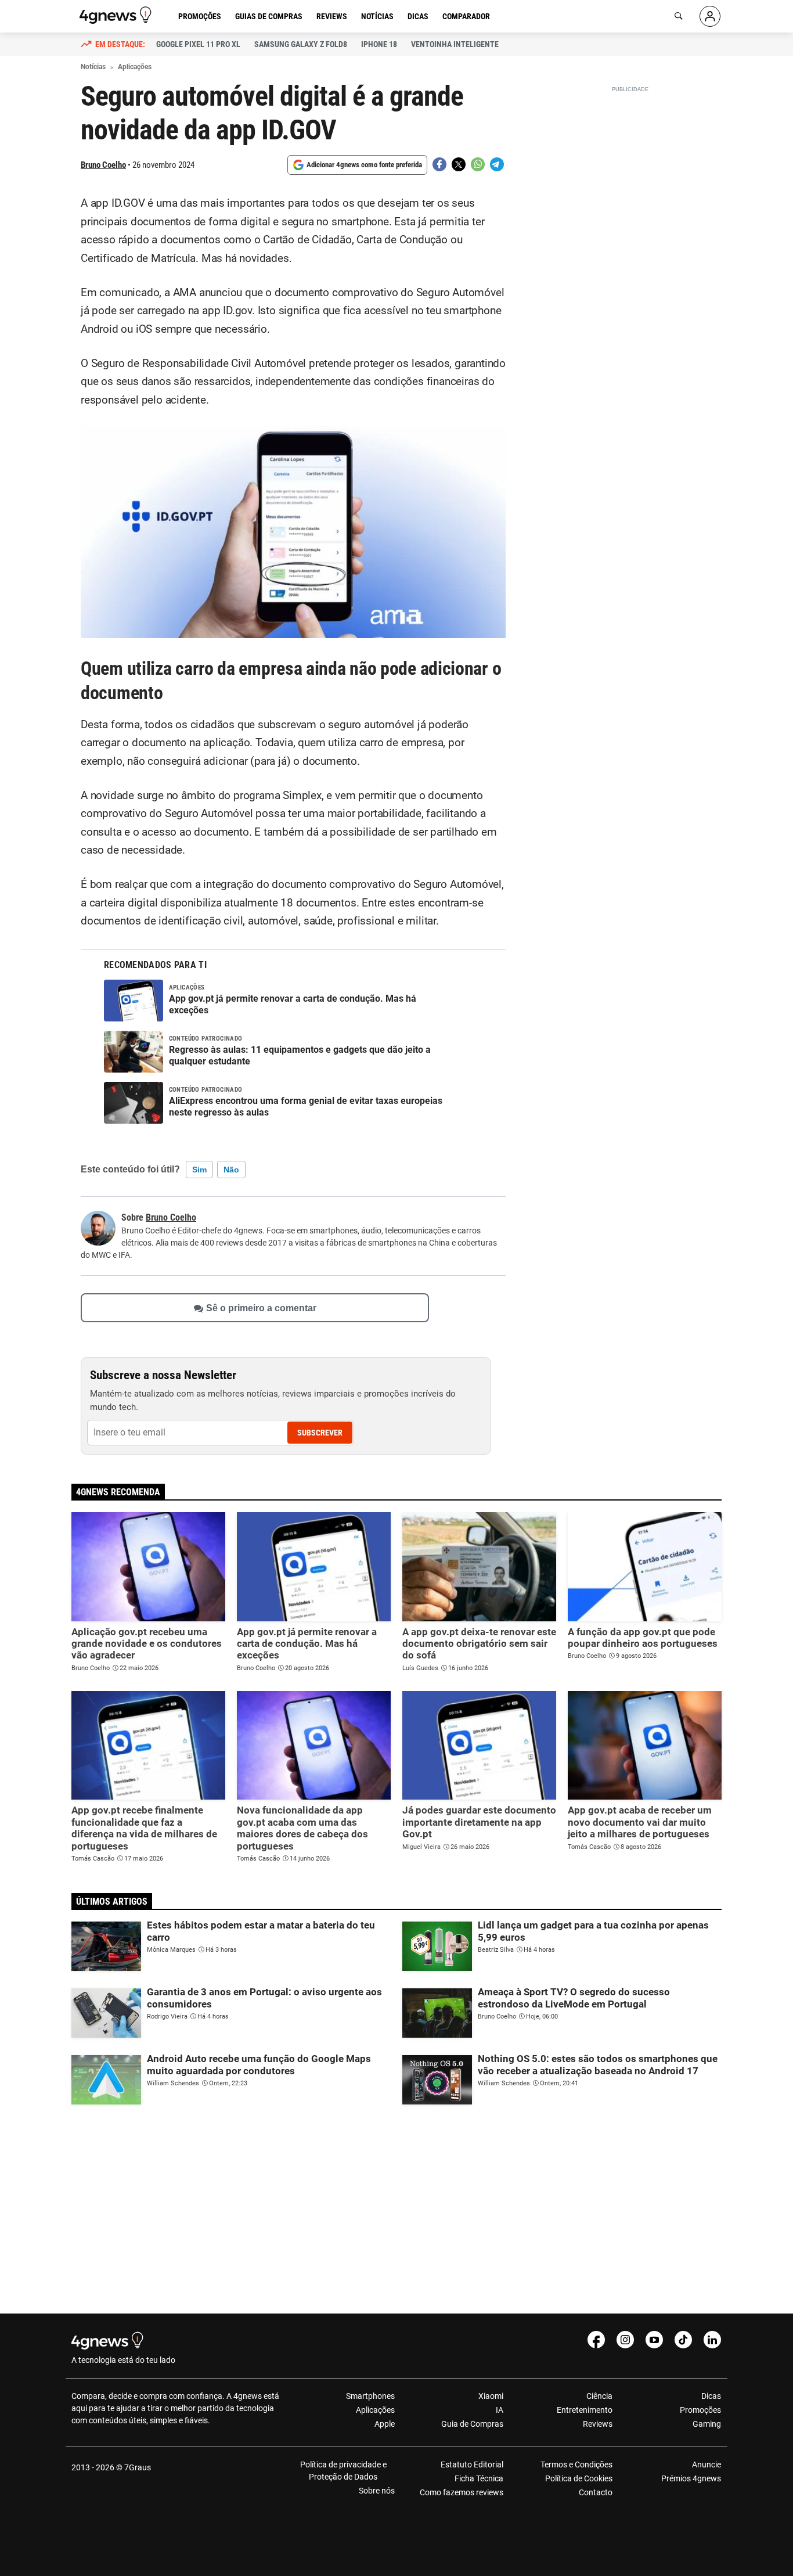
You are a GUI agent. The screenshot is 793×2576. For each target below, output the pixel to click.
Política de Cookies (578, 2478)
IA (500, 2410)
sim (199, 1170)
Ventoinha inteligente (455, 44)
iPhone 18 (379, 44)
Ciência (599, 2396)
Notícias (377, 16)
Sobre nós (377, 2491)
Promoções (200, 16)
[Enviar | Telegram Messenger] (497, 164)
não (231, 1170)
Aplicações (375, 2410)
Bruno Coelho (103, 165)
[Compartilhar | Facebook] (439, 164)
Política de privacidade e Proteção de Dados (343, 2471)
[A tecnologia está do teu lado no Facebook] (596, 2340)
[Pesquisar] (679, 16)
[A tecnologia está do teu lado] (117, 15)
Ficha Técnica (479, 2478)
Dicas (418, 16)
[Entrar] (710, 16)
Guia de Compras (472, 2424)
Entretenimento (584, 2410)
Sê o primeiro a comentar (261, 1307)
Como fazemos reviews (462, 2492)
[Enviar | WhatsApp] (478, 164)
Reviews (332, 16)
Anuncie (707, 2465)
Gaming (707, 2424)
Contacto (595, 2492)
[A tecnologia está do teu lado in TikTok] (683, 2340)
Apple (385, 2424)
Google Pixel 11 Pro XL (198, 44)
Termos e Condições (576, 2465)
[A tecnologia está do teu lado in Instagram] (625, 2340)
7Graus (138, 2467)
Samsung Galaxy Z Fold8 (301, 44)
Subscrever (320, 1433)
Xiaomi (491, 2396)
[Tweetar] (459, 164)
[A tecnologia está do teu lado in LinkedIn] (712, 2340)
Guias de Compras (269, 16)
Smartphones (370, 2396)
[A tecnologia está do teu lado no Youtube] (654, 2340)
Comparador (466, 16)
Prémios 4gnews (691, 2478)
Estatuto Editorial (472, 2465)
